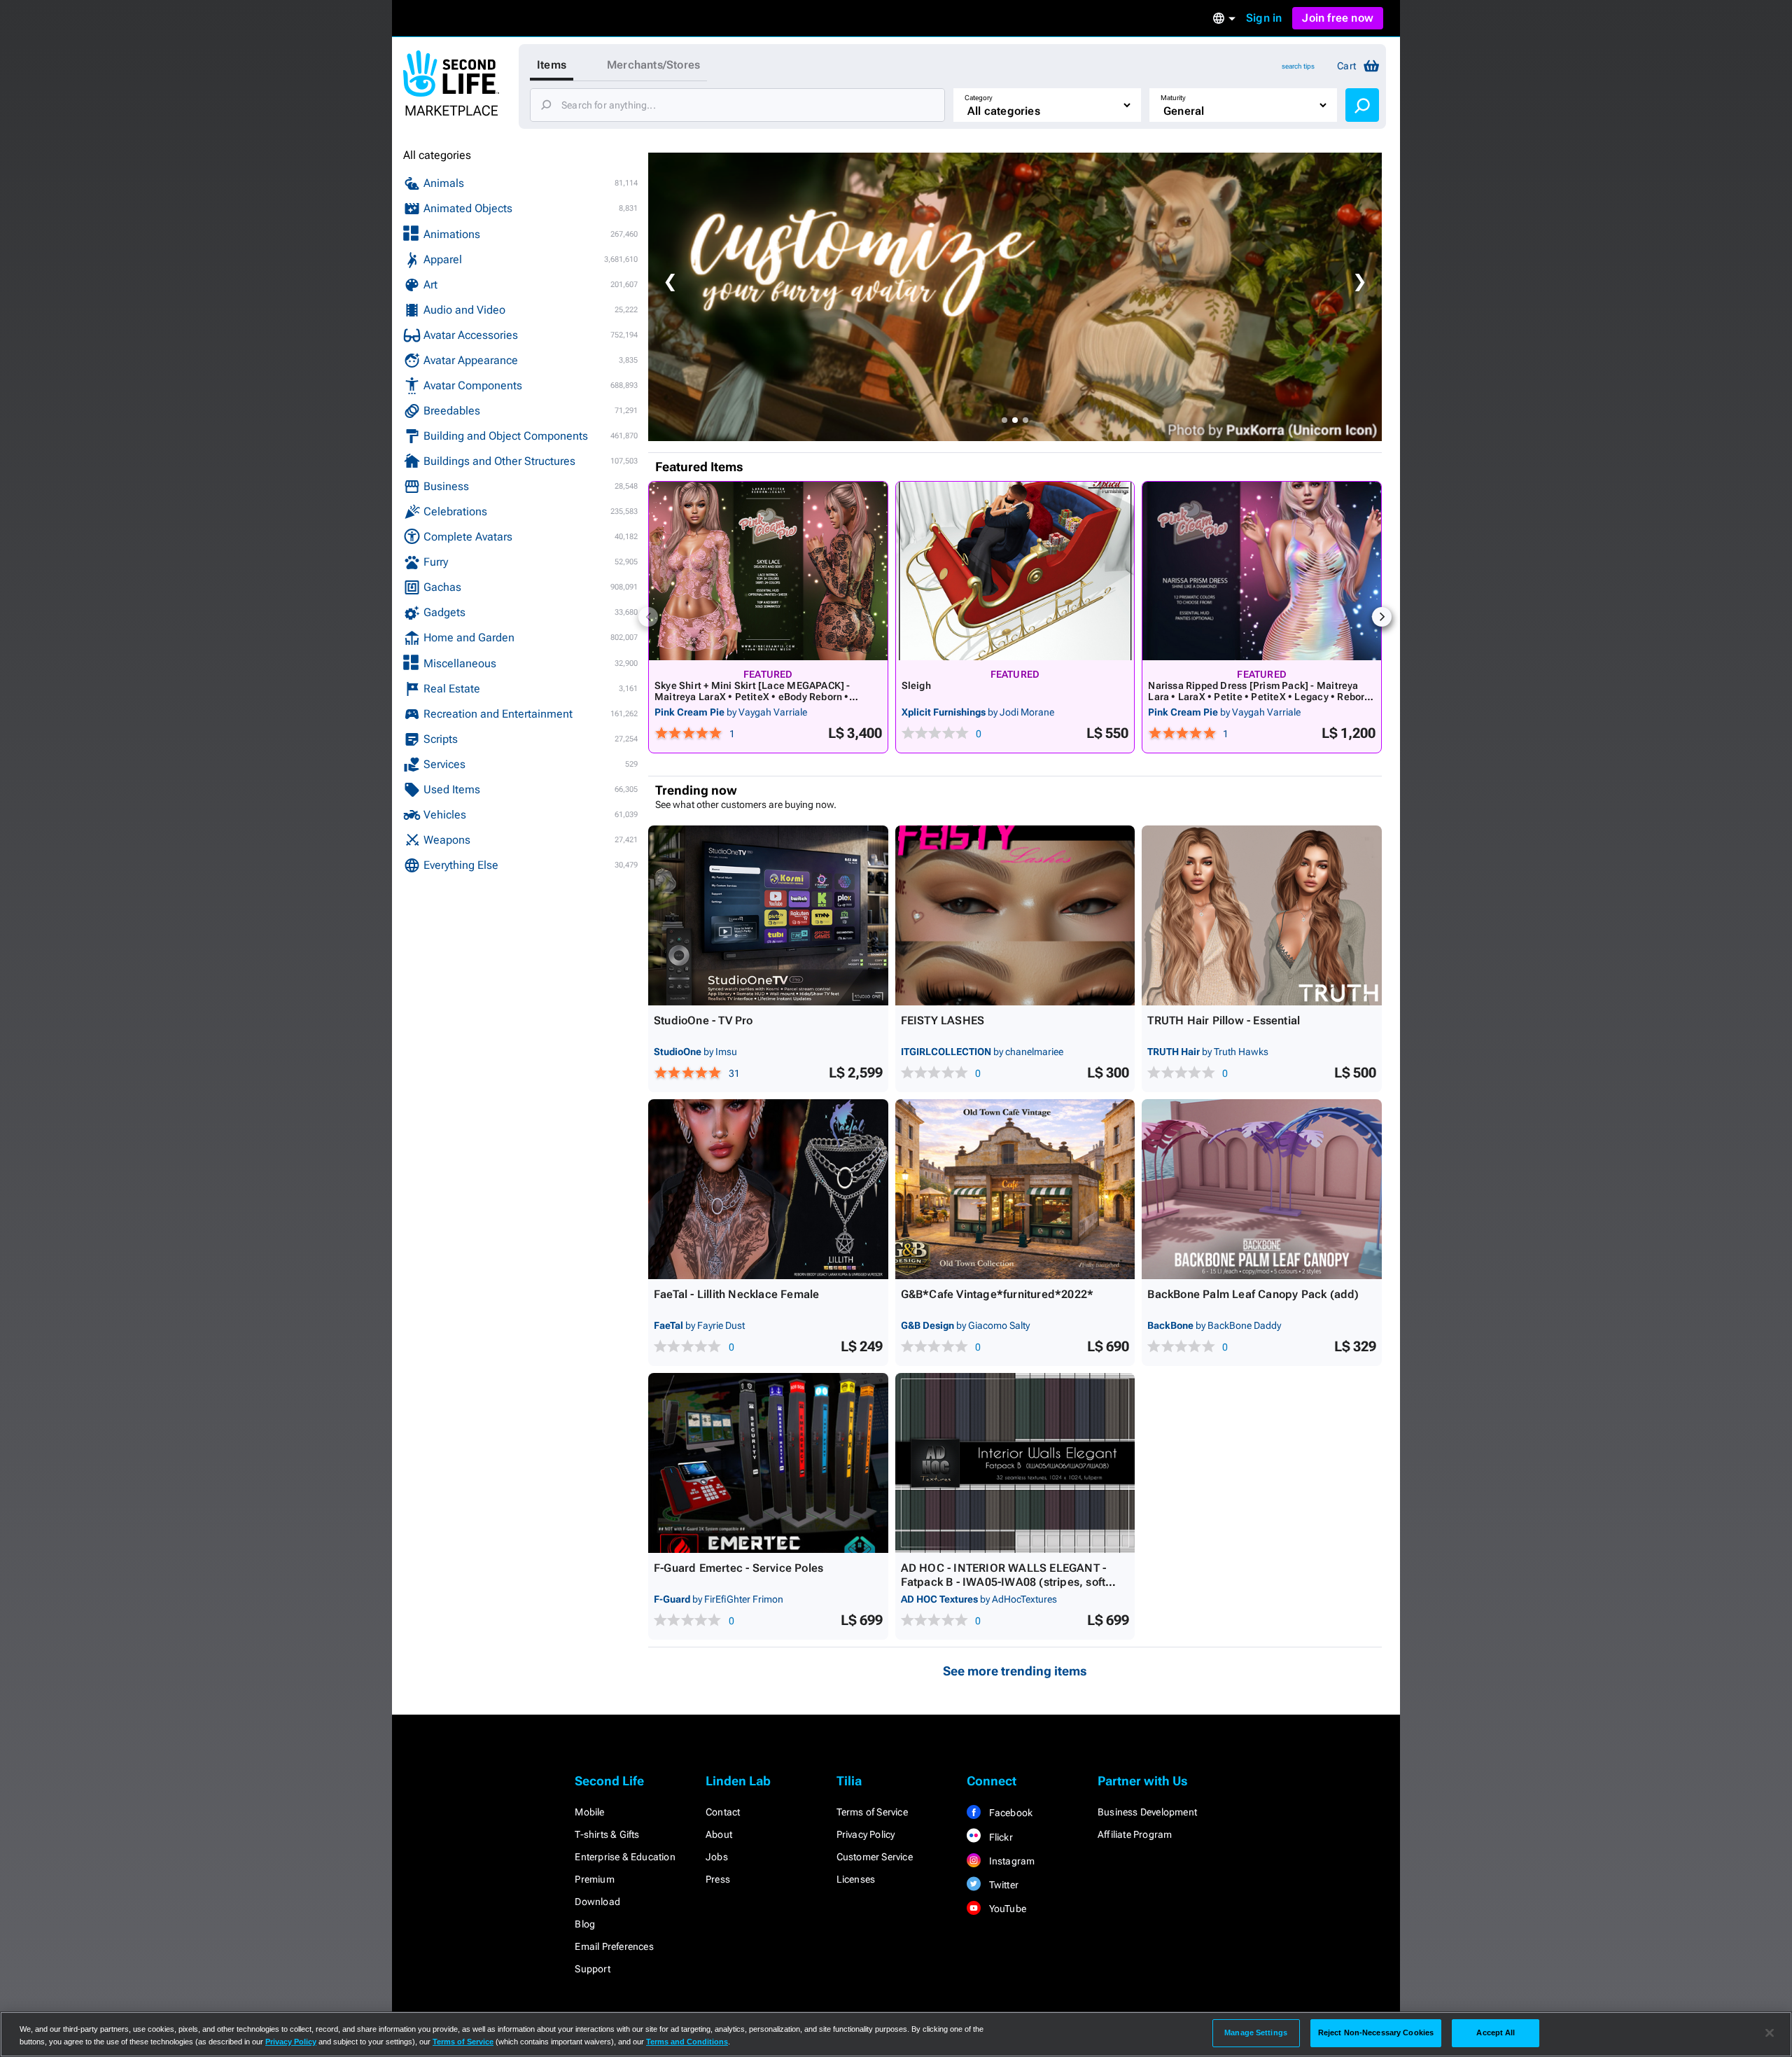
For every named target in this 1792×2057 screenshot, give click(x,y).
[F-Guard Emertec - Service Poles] (768, 1463)
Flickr (999, 1837)
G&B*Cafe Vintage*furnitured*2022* (997, 1294)
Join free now (1338, 18)
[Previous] (648, 617)
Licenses (856, 1879)
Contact (723, 1812)
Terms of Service (872, 1812)
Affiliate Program (1135, 1834)
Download (597, 1902)
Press (718, 1879)
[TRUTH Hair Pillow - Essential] (1262, 915)
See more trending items (1015, 1671)
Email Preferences (614, 1946)
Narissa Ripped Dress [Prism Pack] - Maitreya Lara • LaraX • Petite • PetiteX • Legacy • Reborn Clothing (1259, 697)
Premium (594, 1879)
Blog (585, 1924)
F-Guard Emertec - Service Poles (738, 1568)
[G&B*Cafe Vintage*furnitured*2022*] (1015, 1189)
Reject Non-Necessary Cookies (1376, 2032)
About (719, 1834)
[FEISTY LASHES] (1015, 915)
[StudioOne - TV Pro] (768, 915)
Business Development (1147, 1812)
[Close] (1770, 2033)
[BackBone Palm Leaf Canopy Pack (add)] (1262, 1189)
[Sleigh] (1015, 571)
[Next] (1382, 617)
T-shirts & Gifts (607, 1834)
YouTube (1006, 1909)
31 (734, 1073)
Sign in (1264, 18)
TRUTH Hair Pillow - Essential (1224, 1020)
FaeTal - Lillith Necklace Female (736, 1294)
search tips (1298, 66)
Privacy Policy (866, 1834)
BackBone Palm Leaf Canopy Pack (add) (1253, 1294)
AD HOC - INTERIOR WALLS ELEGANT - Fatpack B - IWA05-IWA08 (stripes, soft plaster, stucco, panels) (1004, 1582)
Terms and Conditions (687, 2042)
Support (592, 1969)
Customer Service (875, 1857)
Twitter (1002, 1885)
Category (979, 98)
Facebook (1009, 1813)
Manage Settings (1256, 2032)
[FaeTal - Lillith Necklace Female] (768, 1189)
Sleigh (916, 685)
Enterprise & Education (625, 1857)
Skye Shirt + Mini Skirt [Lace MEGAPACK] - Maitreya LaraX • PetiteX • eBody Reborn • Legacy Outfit (752, 697)
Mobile (589, 1812)
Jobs (717, 1857)
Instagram (1010, 1861)
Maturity (1173, 98)
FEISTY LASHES (943, 1020)
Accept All (1496, 2032)
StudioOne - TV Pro (703, 1020)
